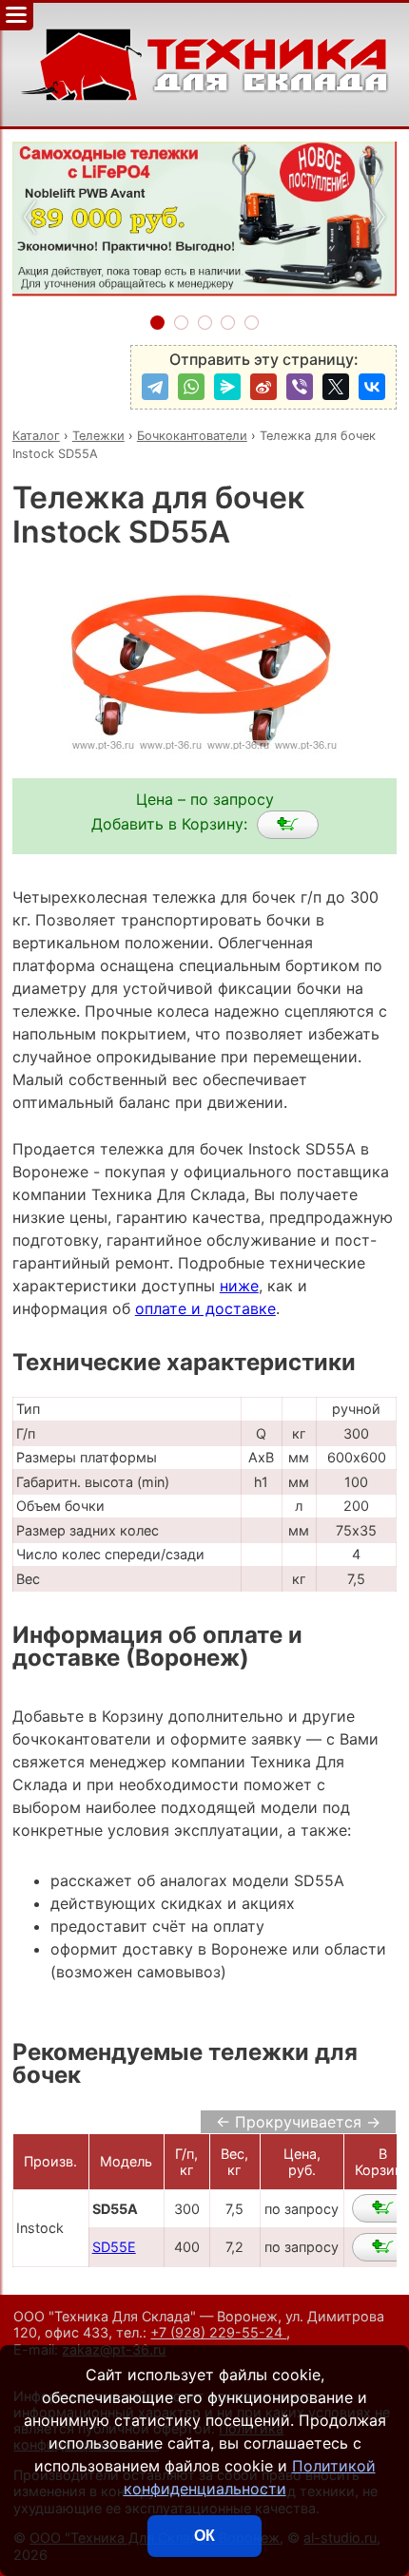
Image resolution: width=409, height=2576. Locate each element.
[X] (336, 387)
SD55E (114, 2247)
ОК (204, 2536)
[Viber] (300, 387)
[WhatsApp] (191, 387)
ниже (239, 1286)
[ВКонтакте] (372, 387)
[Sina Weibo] (263, 387)
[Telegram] (155, 387)
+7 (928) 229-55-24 (218, 2332)
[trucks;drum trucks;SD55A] (288, 825)
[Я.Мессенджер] (227, 387)
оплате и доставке (205, 1308)
